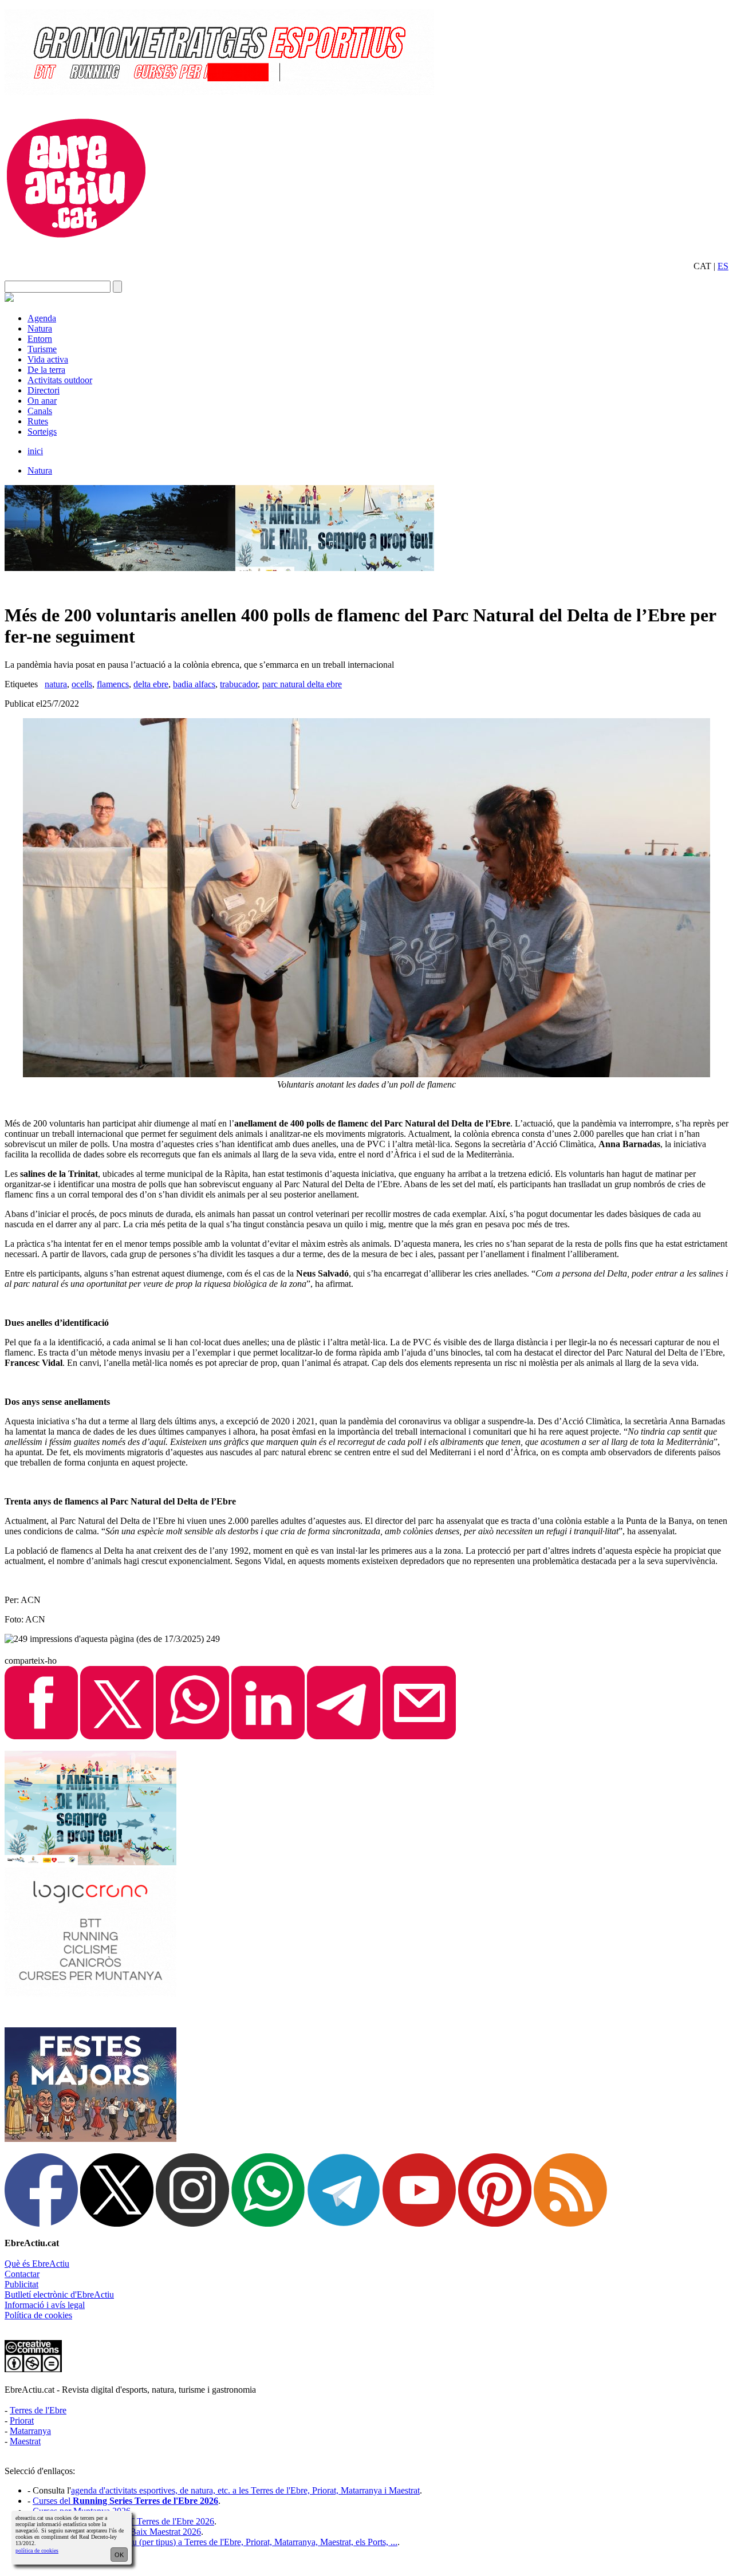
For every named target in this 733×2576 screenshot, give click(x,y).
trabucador (239, 684)
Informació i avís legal (45, 2305)
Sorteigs (42, 432)
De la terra (46, 370)
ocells (82, 684)
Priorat (22, 2421)
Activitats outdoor (60, 380)
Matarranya (30, 2431)
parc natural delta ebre (302, 684)
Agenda (42, 318)
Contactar (22, 2274)
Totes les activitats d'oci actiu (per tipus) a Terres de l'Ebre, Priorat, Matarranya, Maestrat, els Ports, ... (215, 2542)
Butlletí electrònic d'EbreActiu (59, 2295)
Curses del (125, 2501)
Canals (40, 411)
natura (56, 684)
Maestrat (25, 2441)
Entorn (40, 339)
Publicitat (21, 2284)
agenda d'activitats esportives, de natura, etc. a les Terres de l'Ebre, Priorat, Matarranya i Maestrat (245, 2490)
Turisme (42, 349)
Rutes (38, 421)
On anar (42, 401)
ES (723, 266)
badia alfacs (194, 684)
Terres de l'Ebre (38, 2410)
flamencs (113, 684)
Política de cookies (38, 2315)
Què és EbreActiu (37, 2264)
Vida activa (48, 359)
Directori (44, 390)
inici (35, 451)
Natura (40, 328)
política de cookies (37, 2551)
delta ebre (151, 684)
